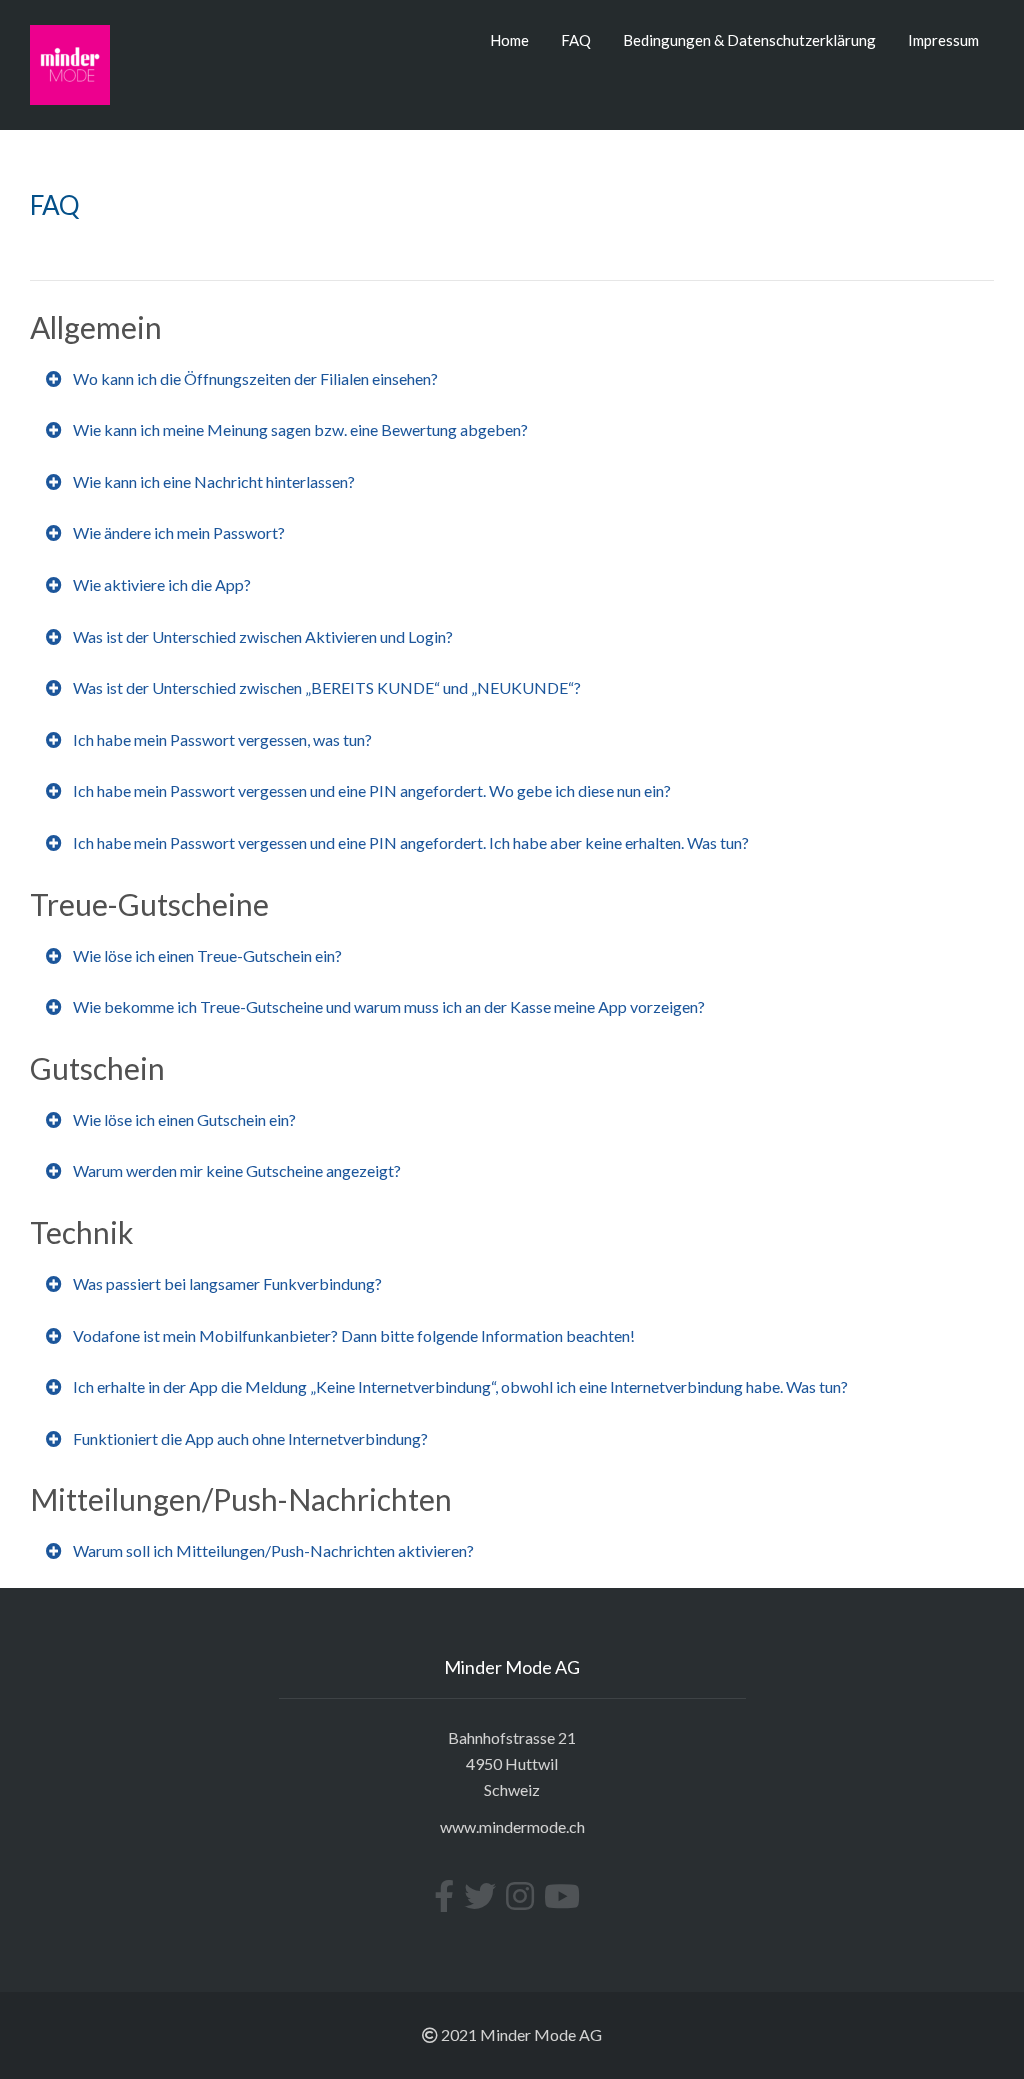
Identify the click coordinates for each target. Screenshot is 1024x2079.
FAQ (576, 40)
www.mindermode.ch (512, 1826)
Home (509, 40)
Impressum (943, 40)
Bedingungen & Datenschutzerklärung (749, 40)
